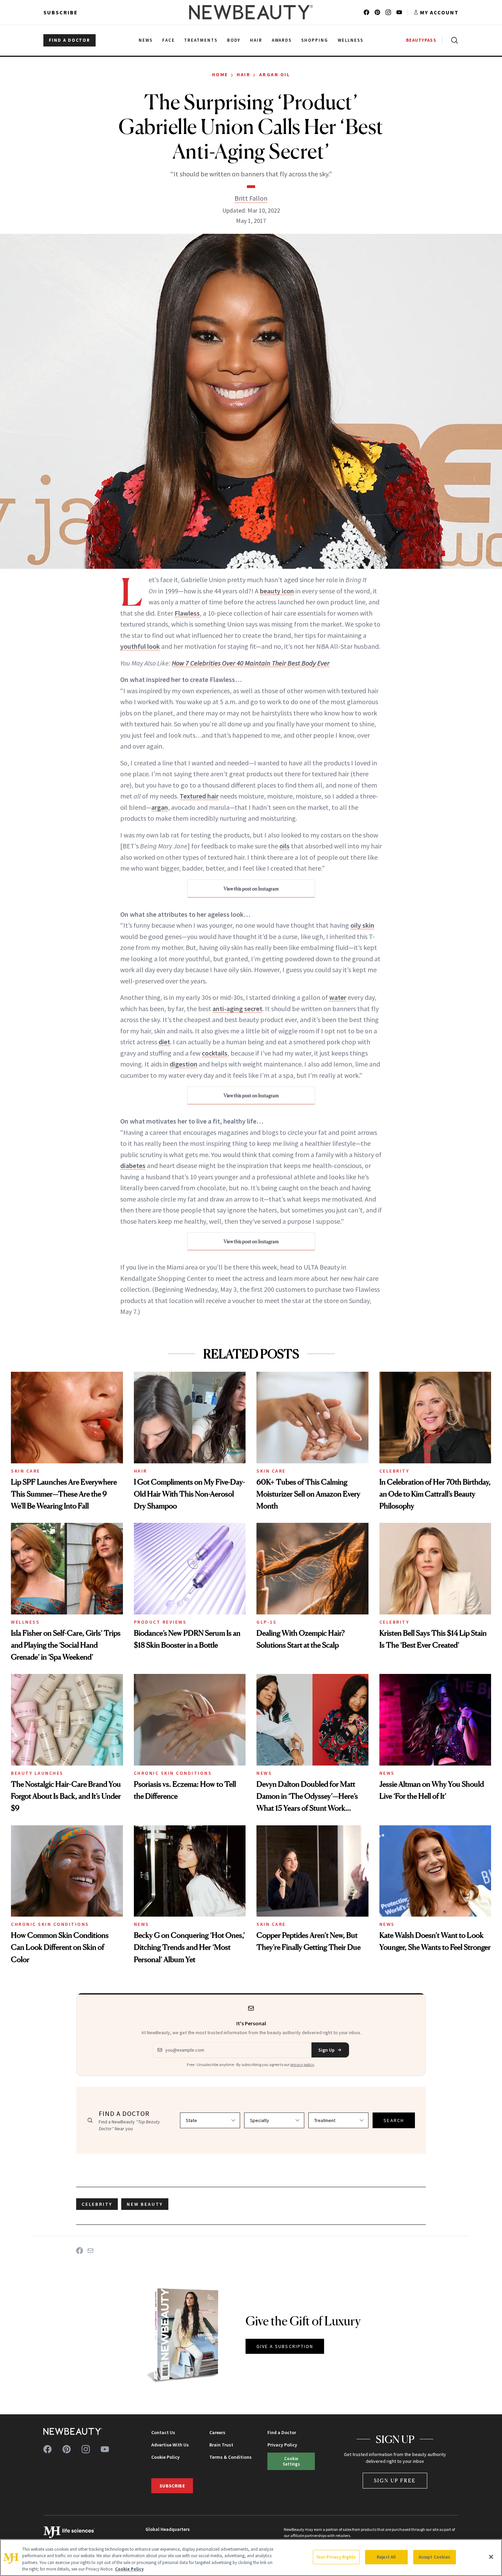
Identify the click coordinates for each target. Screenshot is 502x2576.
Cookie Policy (165, 2457)
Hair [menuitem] (256, 40)
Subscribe (61, 12)
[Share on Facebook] (80, 2251)
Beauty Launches (37, 1773)
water (338, 997)
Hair (243, 75)
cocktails (215, 1053)
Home (220, 75)
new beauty (145, 2204)
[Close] (491, 2557)
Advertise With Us (170, 2445)
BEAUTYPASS (421, 40)
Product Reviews (160, 1622)
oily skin (362, 925)
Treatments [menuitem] (201, 40)
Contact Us (163, 2432)
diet (164, 1042)
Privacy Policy (282, 2445)
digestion (184, 1064)
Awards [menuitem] (282, 40)
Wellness (25, 1622)
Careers (217, 2432)
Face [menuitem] (169, 40)
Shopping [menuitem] (315, 40)
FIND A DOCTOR (69, 40)
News (264, 1773)
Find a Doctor (282, 2432)
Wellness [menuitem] (351, 40)
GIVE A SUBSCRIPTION (285, 2346)
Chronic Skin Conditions (173, 1773)
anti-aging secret (237, 1009)
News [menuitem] (146, 40)
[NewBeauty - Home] (251, 12)
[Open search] (453, 40)
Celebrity (394, 1471)
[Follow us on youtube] (399, 12)
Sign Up (326, 2050)
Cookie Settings (291, 2461)
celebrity (97, 2204)
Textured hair (199, 796)
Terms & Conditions (231, 2457)
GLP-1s (267, 1622)
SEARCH (394, 2120)
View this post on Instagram (251, 889)
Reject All (386, 2557)
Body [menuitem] (234, 40)
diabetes (133, 1165)
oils (284, 846)
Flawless (187, 613)
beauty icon (277, 591)
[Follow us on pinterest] (377, 12)
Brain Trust (221, 2445)
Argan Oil (275, 75)
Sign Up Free (395, 2480)
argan (160, 807)
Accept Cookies (435, 2557)
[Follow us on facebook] (366, 12)
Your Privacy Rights (336, 2557)
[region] (251, 2558)
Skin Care (26, 1471)
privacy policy (302, 2064)
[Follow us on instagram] (388, 12)
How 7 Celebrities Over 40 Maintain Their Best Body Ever (251, 663)
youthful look (140, 646)
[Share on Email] (90, 2251)
